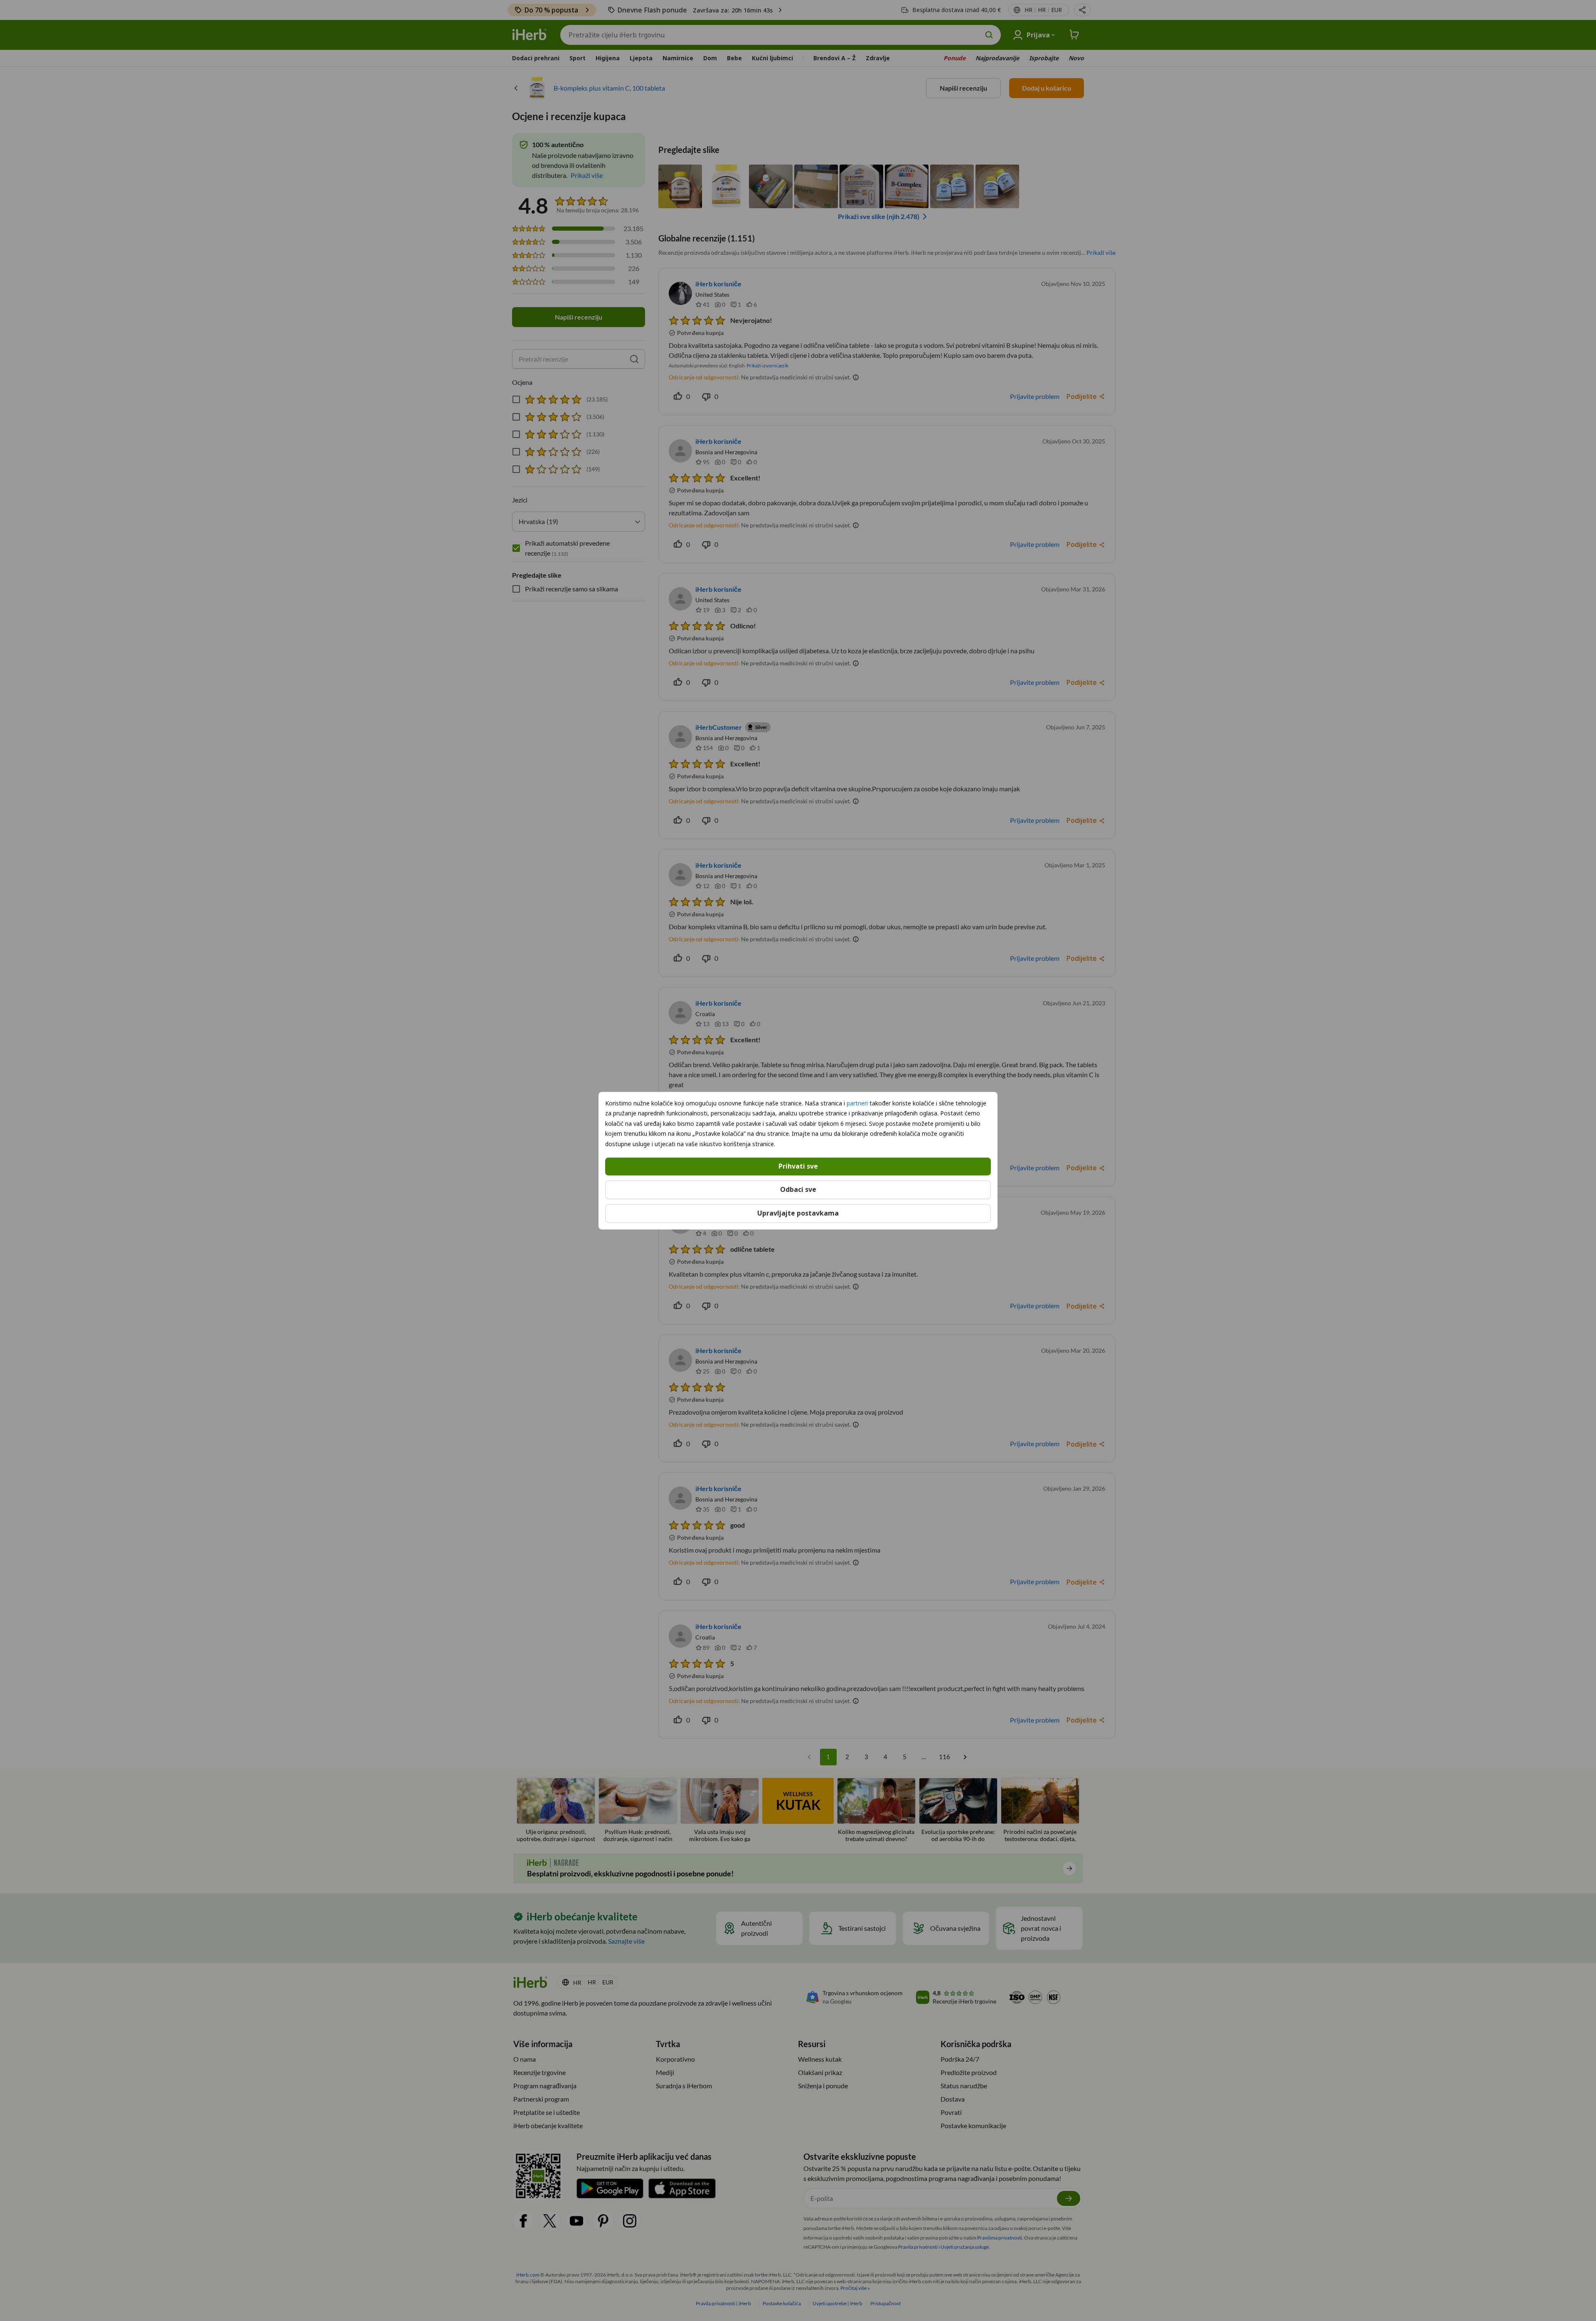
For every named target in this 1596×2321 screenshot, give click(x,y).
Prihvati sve (798, 1166)
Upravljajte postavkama (798, 1213)
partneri (857, 1103)
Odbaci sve (798, 1189)
